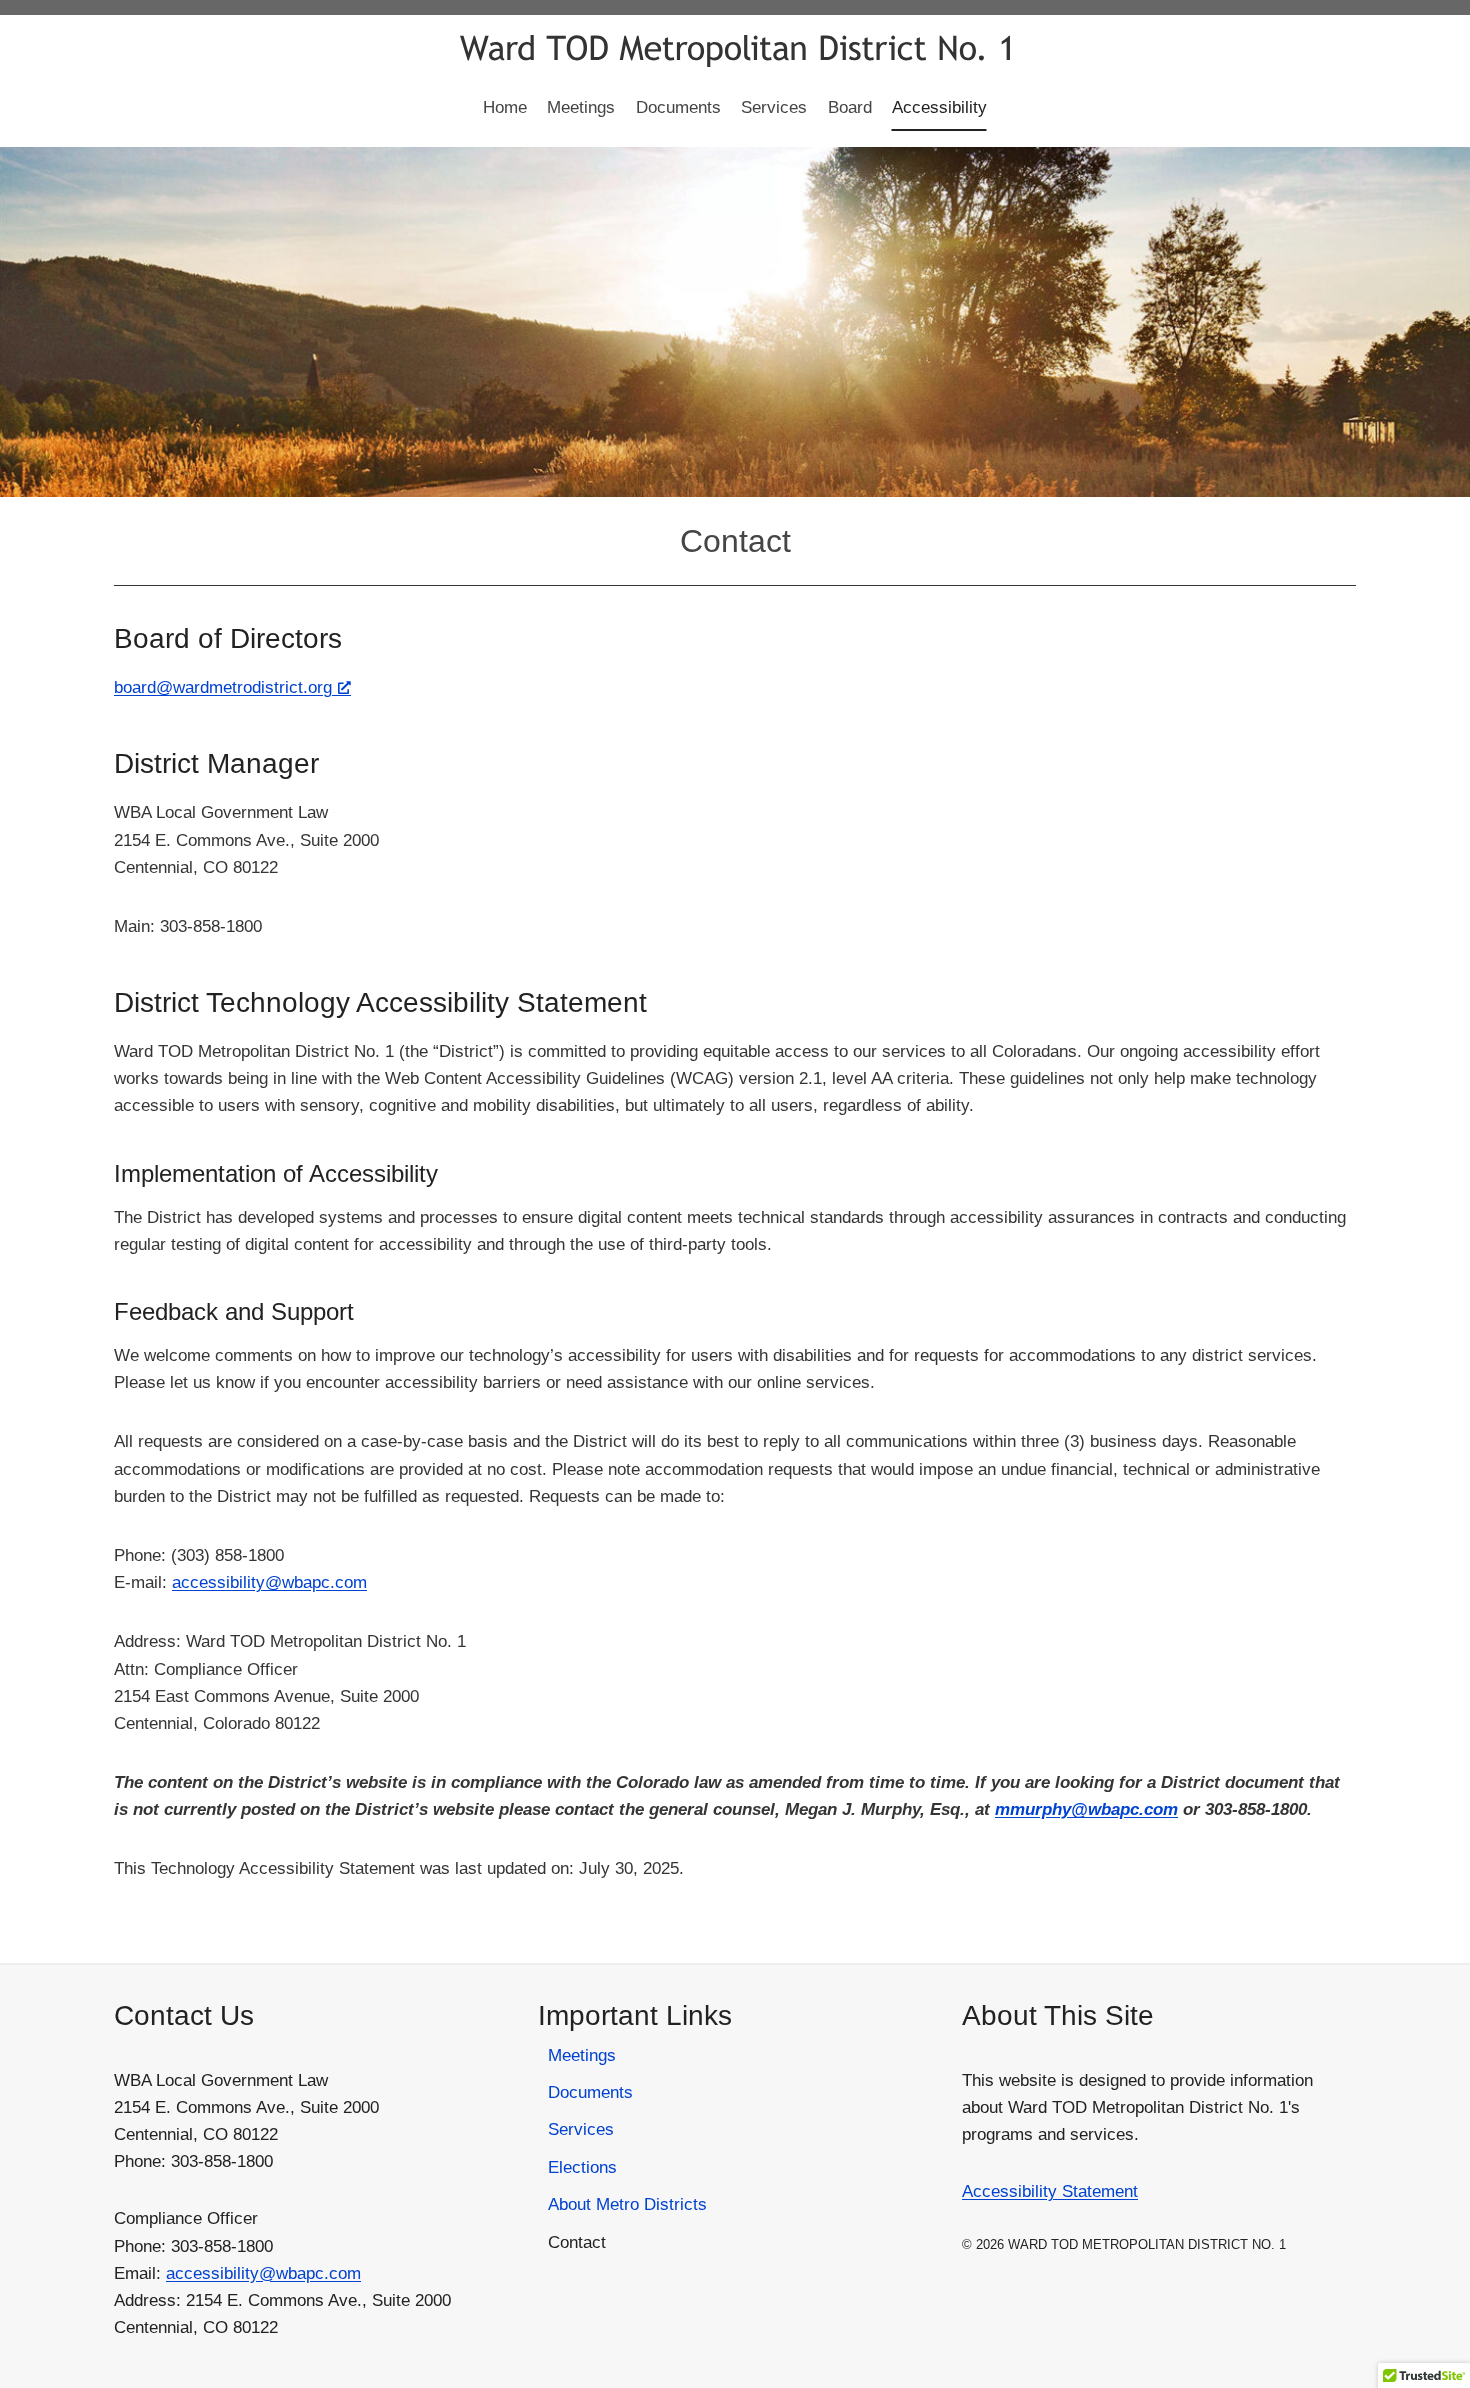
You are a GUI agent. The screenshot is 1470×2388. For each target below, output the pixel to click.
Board (850, 107)
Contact (577, 2242)
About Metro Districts (627, 2204)
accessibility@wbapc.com (269, 1582)
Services (774, 107)
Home (505, 107)
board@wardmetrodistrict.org (223, 687)
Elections (582, 2167)
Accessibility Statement (1050, 2191)
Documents (678, 107)
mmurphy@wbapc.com (1086, 1809)
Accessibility (939, 107)
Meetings (581, 107)
